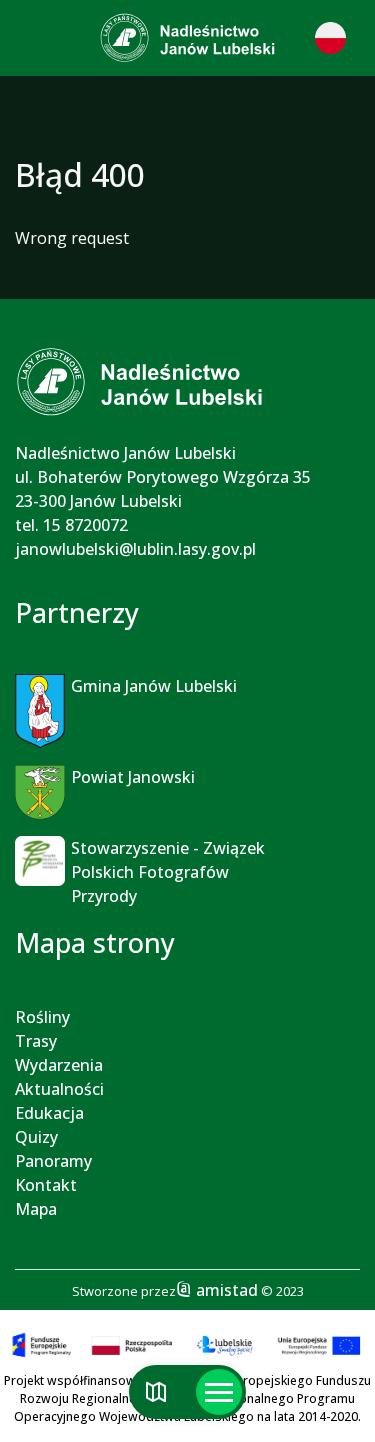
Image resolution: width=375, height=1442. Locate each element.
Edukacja (49, 1113)
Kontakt (46, 1185)
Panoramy (53, 1161)
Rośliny (42, 1017)
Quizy (36, 1137)
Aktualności (59, 1089)
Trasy (36, 1041)
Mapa (36, 1209)
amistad (225, 1290)
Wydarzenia (59, 1065)
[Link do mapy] (156, 1392)
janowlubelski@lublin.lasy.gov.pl (135, 549)
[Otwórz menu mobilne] (219, 1392)
